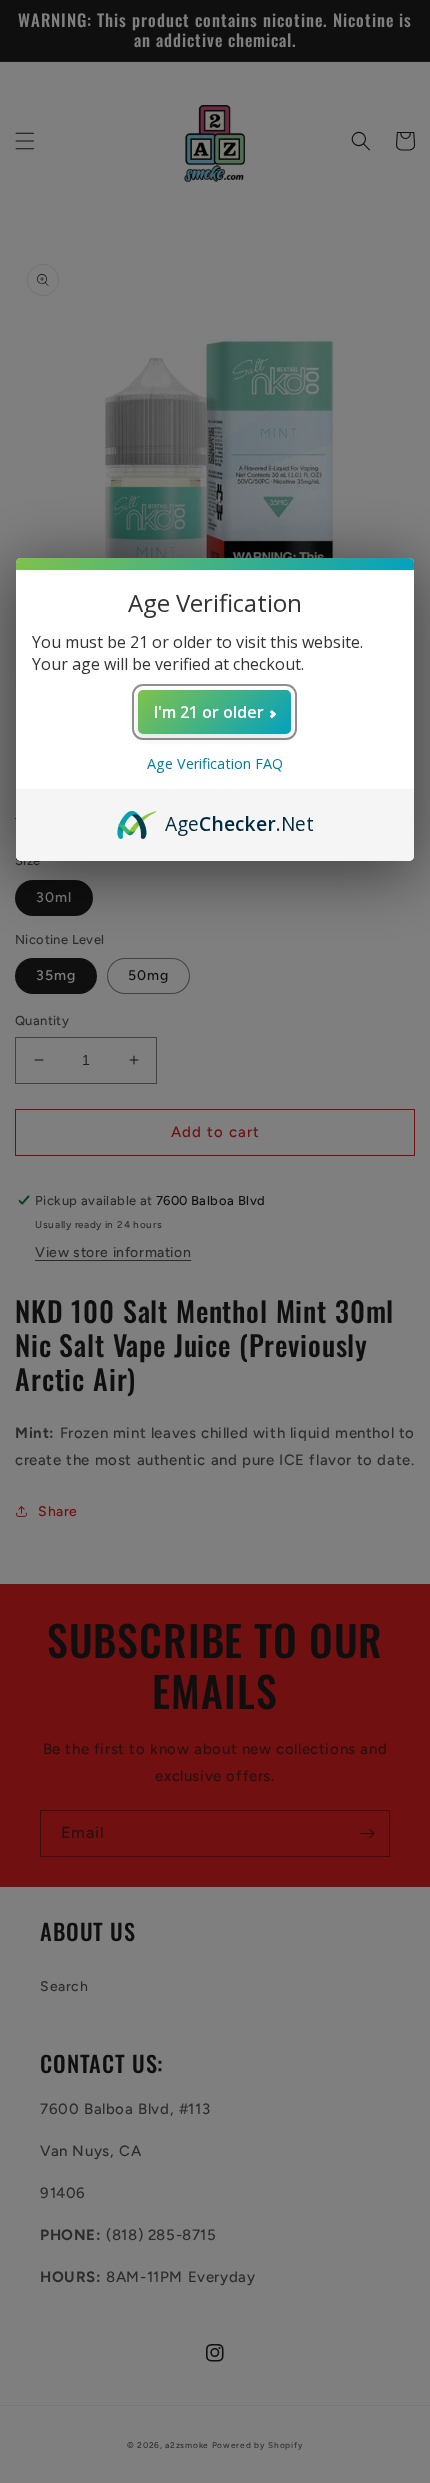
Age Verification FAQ (215, 763)
